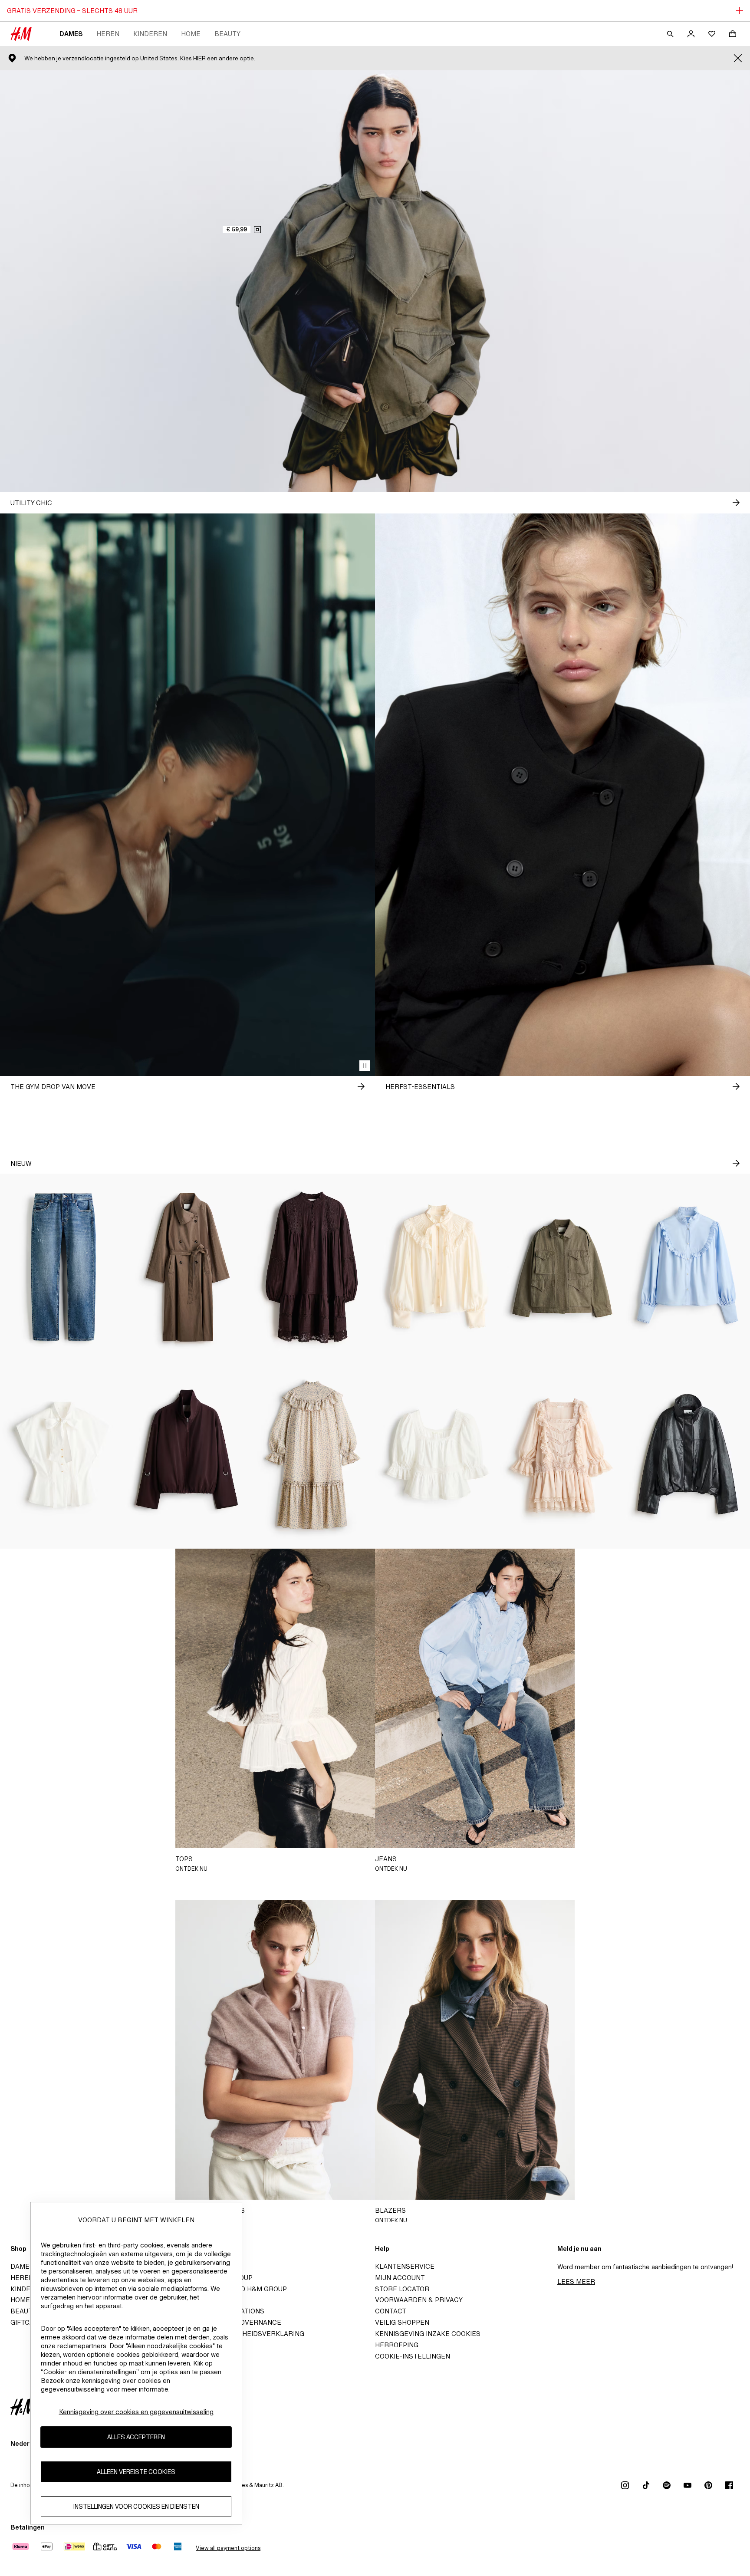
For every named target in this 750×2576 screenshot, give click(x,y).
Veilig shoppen (402, 2322)
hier (199, 58)
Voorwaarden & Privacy (419, 2300)
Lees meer (576, 2282)
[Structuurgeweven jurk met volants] (312, 1455)
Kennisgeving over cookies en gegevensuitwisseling (136, 2412)
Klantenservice (405, 2266)
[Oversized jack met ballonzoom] (187, 1455)
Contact (391, 2311)
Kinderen (150, 34)
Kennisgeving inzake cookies (428, 2334)
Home (191, 34)
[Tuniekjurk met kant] (312, 1267)
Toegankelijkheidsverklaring (248, 2334)
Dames (71, 34)
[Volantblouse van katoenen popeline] (687, 1267)
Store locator (402, 2289)
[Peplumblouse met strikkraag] (62, 1455)
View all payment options (228, 2548)
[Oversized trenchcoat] (187, 1267)
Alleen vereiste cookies (136, 2472)
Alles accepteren (136, 2437)
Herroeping (397, 2345)
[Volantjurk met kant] (562, 1455)
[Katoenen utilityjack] (562, 1267)
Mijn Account (400, 2278)
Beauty (227, 34)
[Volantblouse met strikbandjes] (437, 1267)
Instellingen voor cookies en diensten (136, 2507)
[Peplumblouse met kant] (437, 1455)
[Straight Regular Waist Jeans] (62, 1267)
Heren (108, 34)
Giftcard (27, 2322)
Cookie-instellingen (413, 2356)
